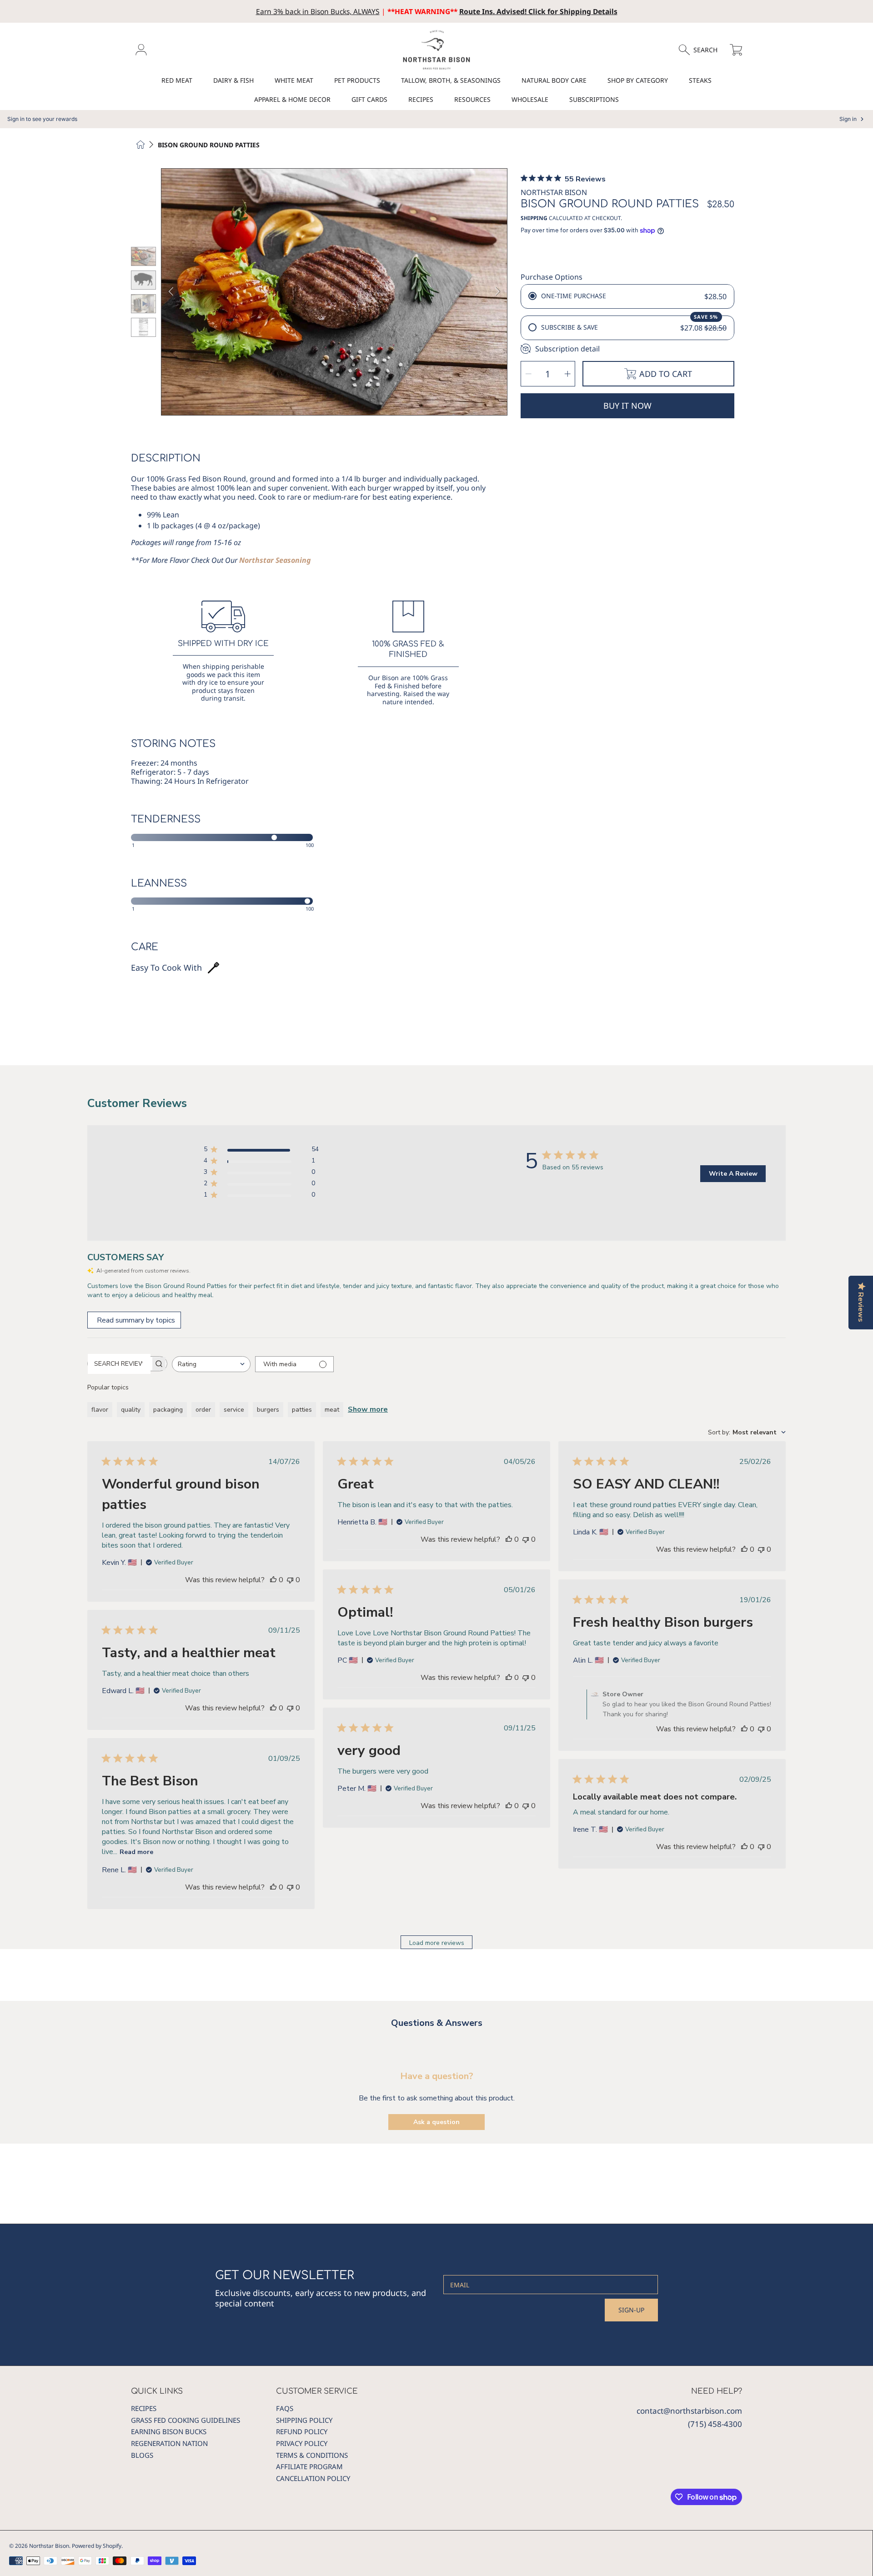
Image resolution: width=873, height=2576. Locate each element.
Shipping (534, 218)
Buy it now (627, 406)
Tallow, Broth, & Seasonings (451, 80)
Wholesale (530, 99)
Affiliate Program (309, 2466)
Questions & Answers (437, 2023)
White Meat (294, 80)
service (234, 1410)
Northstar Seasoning (275, 560)
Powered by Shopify (97, 2546)
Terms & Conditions (312, 2455)
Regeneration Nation (169, 2443)
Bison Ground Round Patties (209, 145)
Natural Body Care (554, 80)
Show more (368, 1409)
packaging (168, 1410)
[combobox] (211, 1364)
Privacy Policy (302, 2443)
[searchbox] (119, 1364)
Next (497, 292)
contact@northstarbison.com (689, 2411)
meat (332, 1410)
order (203, 1410)
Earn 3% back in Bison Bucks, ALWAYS (318, 11)
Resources (472, 99)
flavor (100, 1410)
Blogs (142, 2455)
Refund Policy (302, 2431)
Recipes (421, 99)
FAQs (285, 2408)
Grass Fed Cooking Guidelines (186, 2420)
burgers (268, 1410)
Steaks (700, 80)
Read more (136, 1852)
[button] (702, 50)
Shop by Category (638, 80)
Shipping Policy (304, 2420)
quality (131, 1410)
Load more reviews (437, 1943)
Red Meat (177, 80)
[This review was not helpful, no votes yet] (290, 1580)
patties (302, 1410)
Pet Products (357, 80)
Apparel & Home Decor (292, 99)
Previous (171, 292)
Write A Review (733, 1174)
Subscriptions (594, 99)
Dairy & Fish (233, 80)
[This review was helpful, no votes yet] (273, 1580)
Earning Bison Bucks (169, 2431)
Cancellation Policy (313, 2478)
